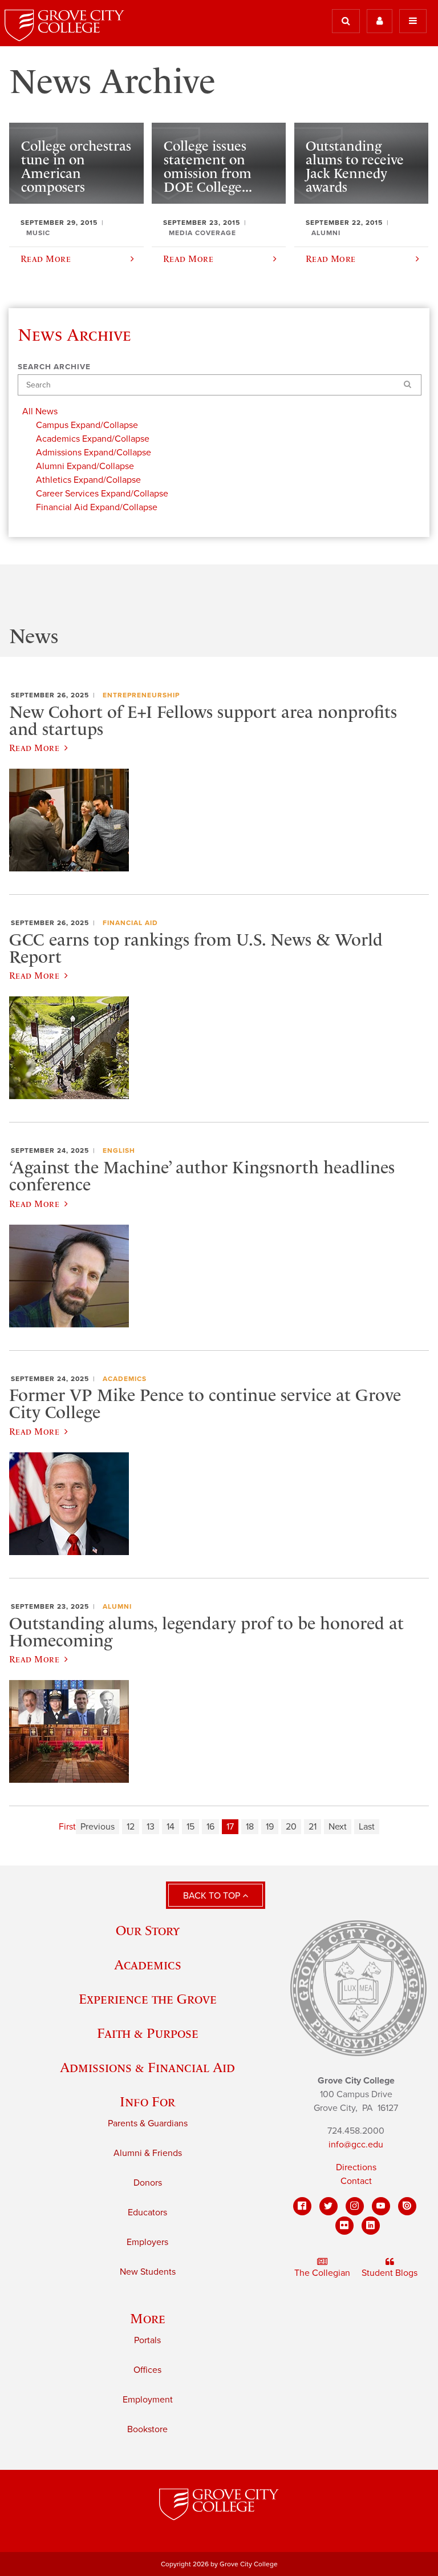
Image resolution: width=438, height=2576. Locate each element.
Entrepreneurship (141, 695)
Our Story (148, 1930)
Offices (147, 2370)
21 (313, 1827)
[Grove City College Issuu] (407, 2206)
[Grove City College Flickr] (344, 2226)
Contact (356, 2181)
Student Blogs (390, 2273)
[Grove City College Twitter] (328, 2206)
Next (338, 1827)
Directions (356, 2167)
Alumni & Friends (148, 2153)
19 (270, 1827)
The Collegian (322, 2273)
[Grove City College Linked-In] (371, 2226)
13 (151, 1827)
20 (291, 1827)
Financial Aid (130, 923)
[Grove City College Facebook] (302, 2206)
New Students (148, 2272)
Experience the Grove (148, 1999)
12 (131, 1827)
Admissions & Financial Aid (147, 2067)
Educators (147, 2212)
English (119, 1150)
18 (250, 1827)
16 (210, 1827)
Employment (148, 2400)
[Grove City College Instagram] (355, 2206)
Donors (148, 2183)
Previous (98, 1827)
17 (230, 1827)
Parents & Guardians (148, 2123)
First (67, 1827)
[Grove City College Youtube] (381, 2206)
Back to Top (213, 1896)
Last (367, 1827)
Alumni (117, 1606)
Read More (34, 748)
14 (171, 1827)
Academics (125, 1379)
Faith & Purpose (148, 2033)
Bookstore (147, 2429)
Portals (147, 2340)
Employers (147, 2242)
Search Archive (54, 367)
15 (190, 1827)
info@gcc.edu (356, 2145)
